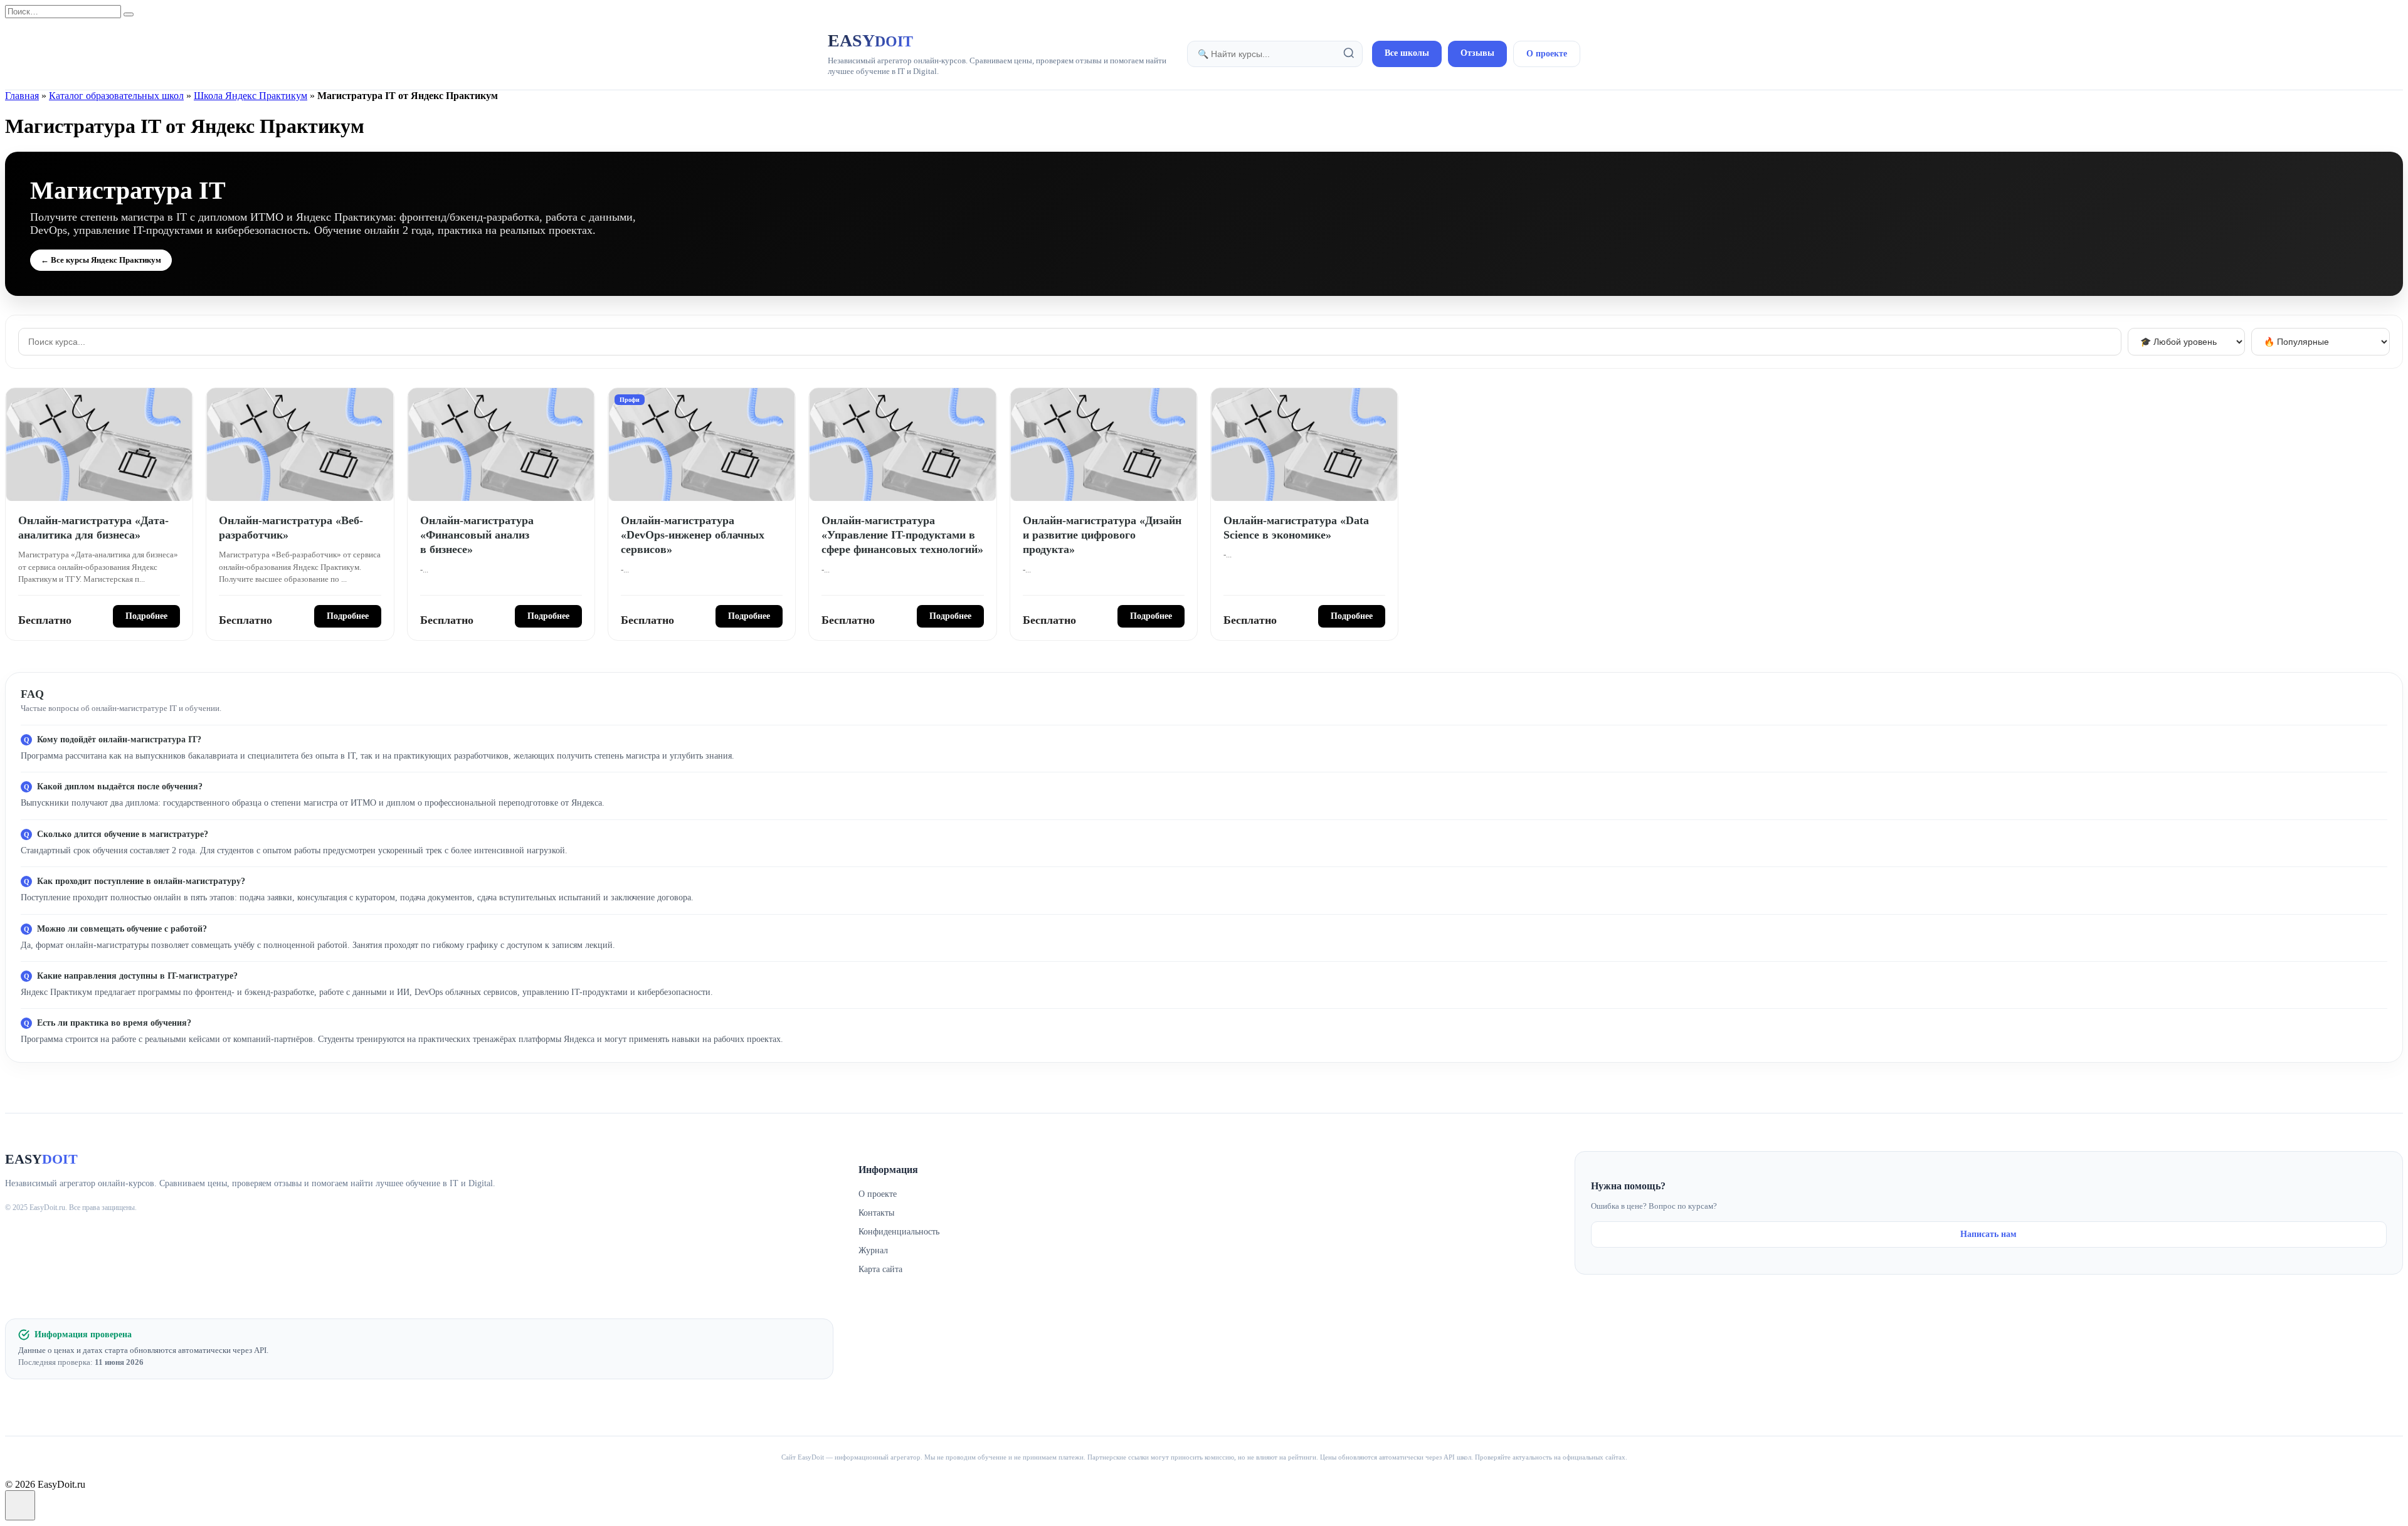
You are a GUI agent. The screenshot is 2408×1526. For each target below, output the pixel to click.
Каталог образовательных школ (116, 96)
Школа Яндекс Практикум (251, 96)
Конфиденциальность (899, 1232)
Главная (22, 96)
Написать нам (1988, 1234)
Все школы (1407, 53)
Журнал (873, 1250)
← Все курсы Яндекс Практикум (101, 260)
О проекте (1547, 54)
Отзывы (1477, 53)
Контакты (876, 1213)
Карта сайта (880, 1269)
